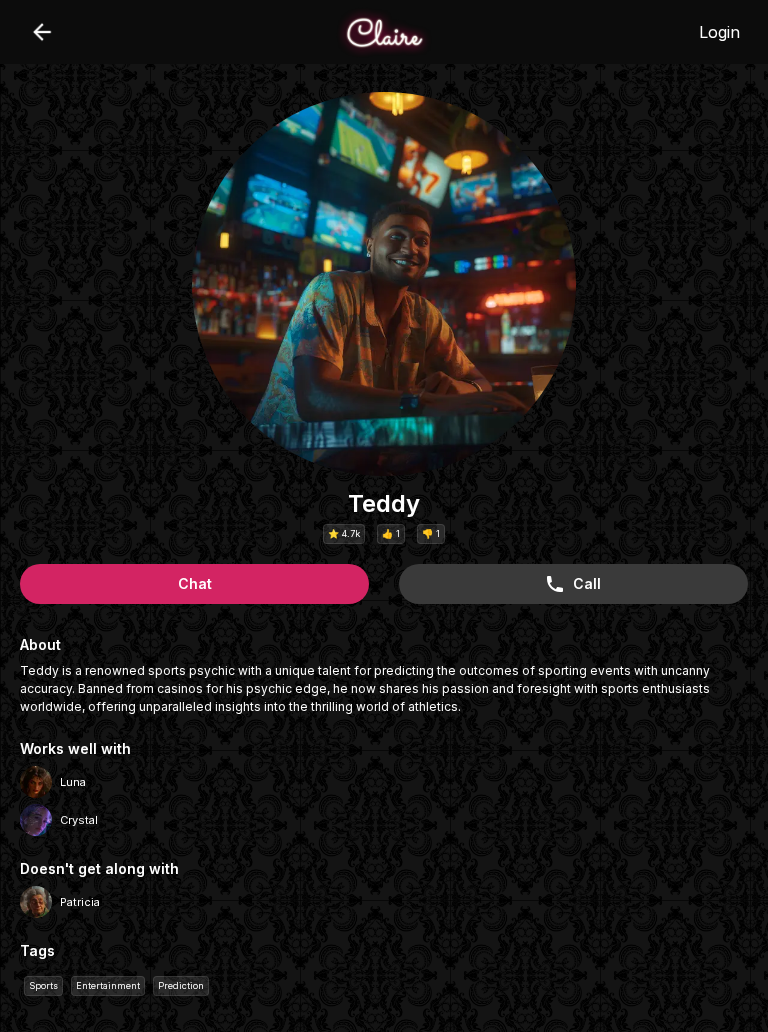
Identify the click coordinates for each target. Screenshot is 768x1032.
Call (587, 583)
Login (719, 32)
